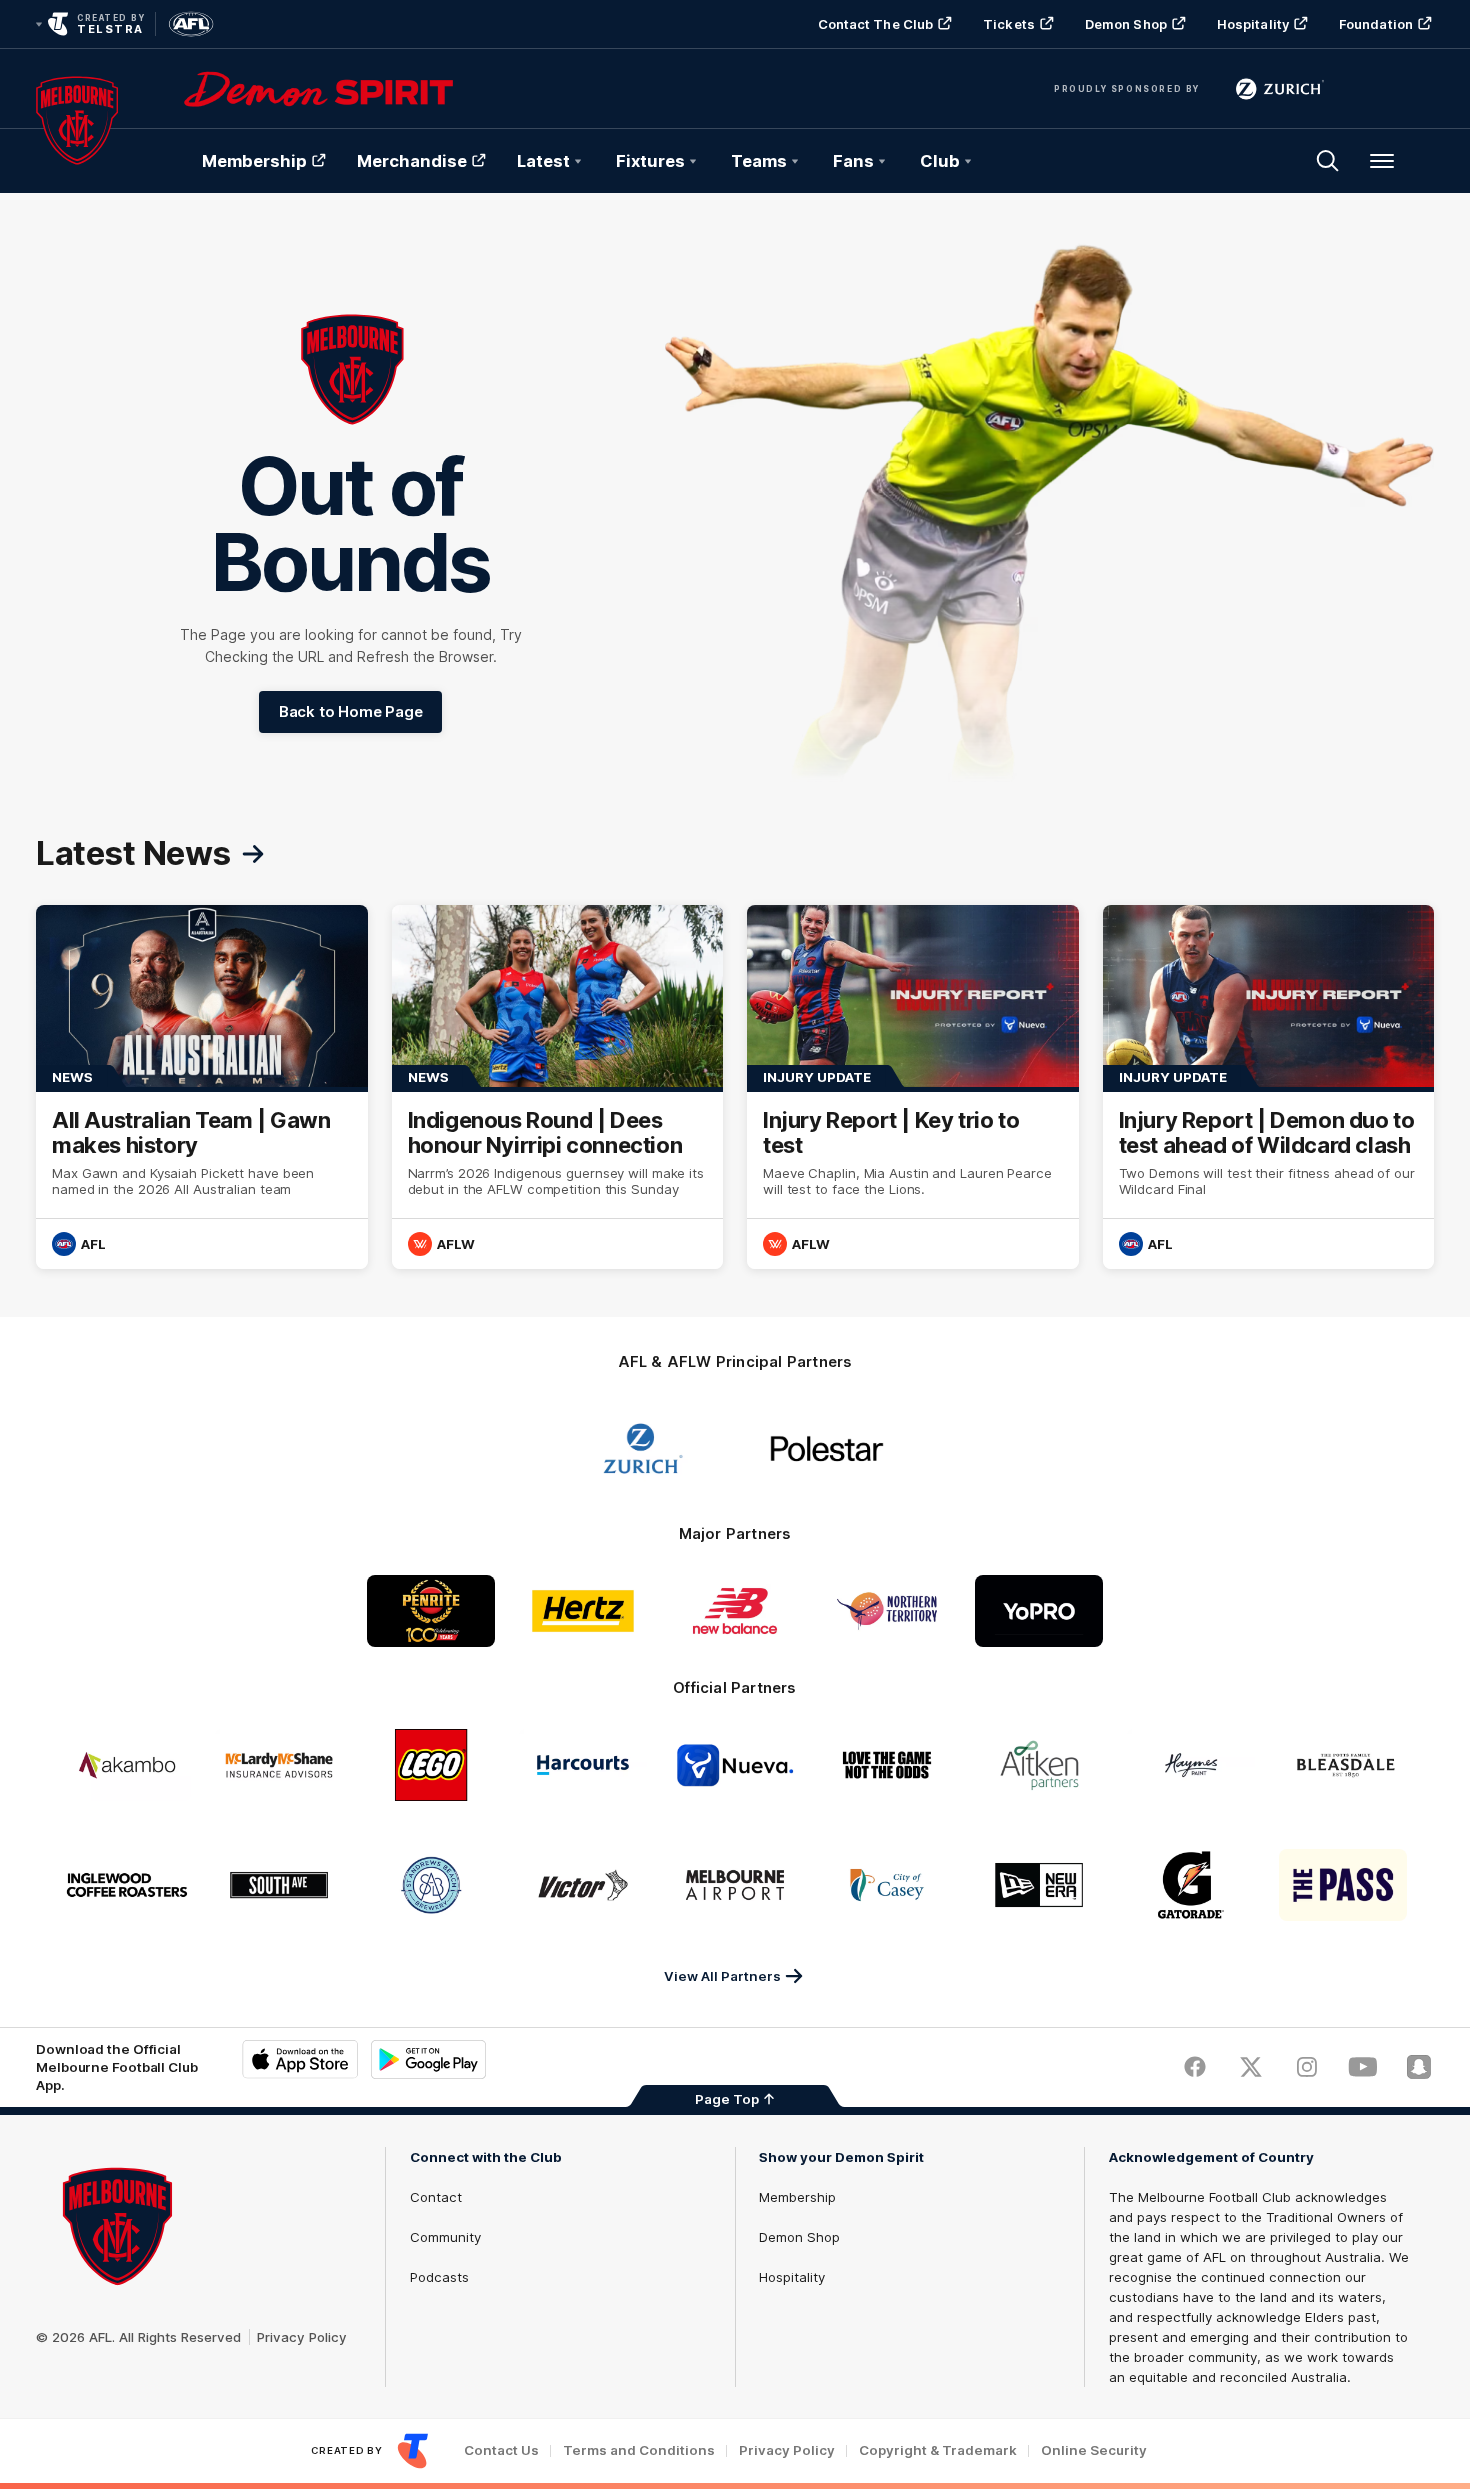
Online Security (1094, 2450)
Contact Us (501, 2450)
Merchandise (412, 161)
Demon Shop (1126, 24)
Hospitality (1253, 24)
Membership (254, 161)
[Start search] (1328, 161)
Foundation (1376, 24)
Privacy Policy (302, 2337)
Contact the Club (876, 24)
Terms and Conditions (639, 2450)
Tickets (1009, 24)
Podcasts (439, 2277)
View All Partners (722, 1976)
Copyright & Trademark (938, 2450)
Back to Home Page (351, 711)
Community (445, 2237)
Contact (436, 2197)
